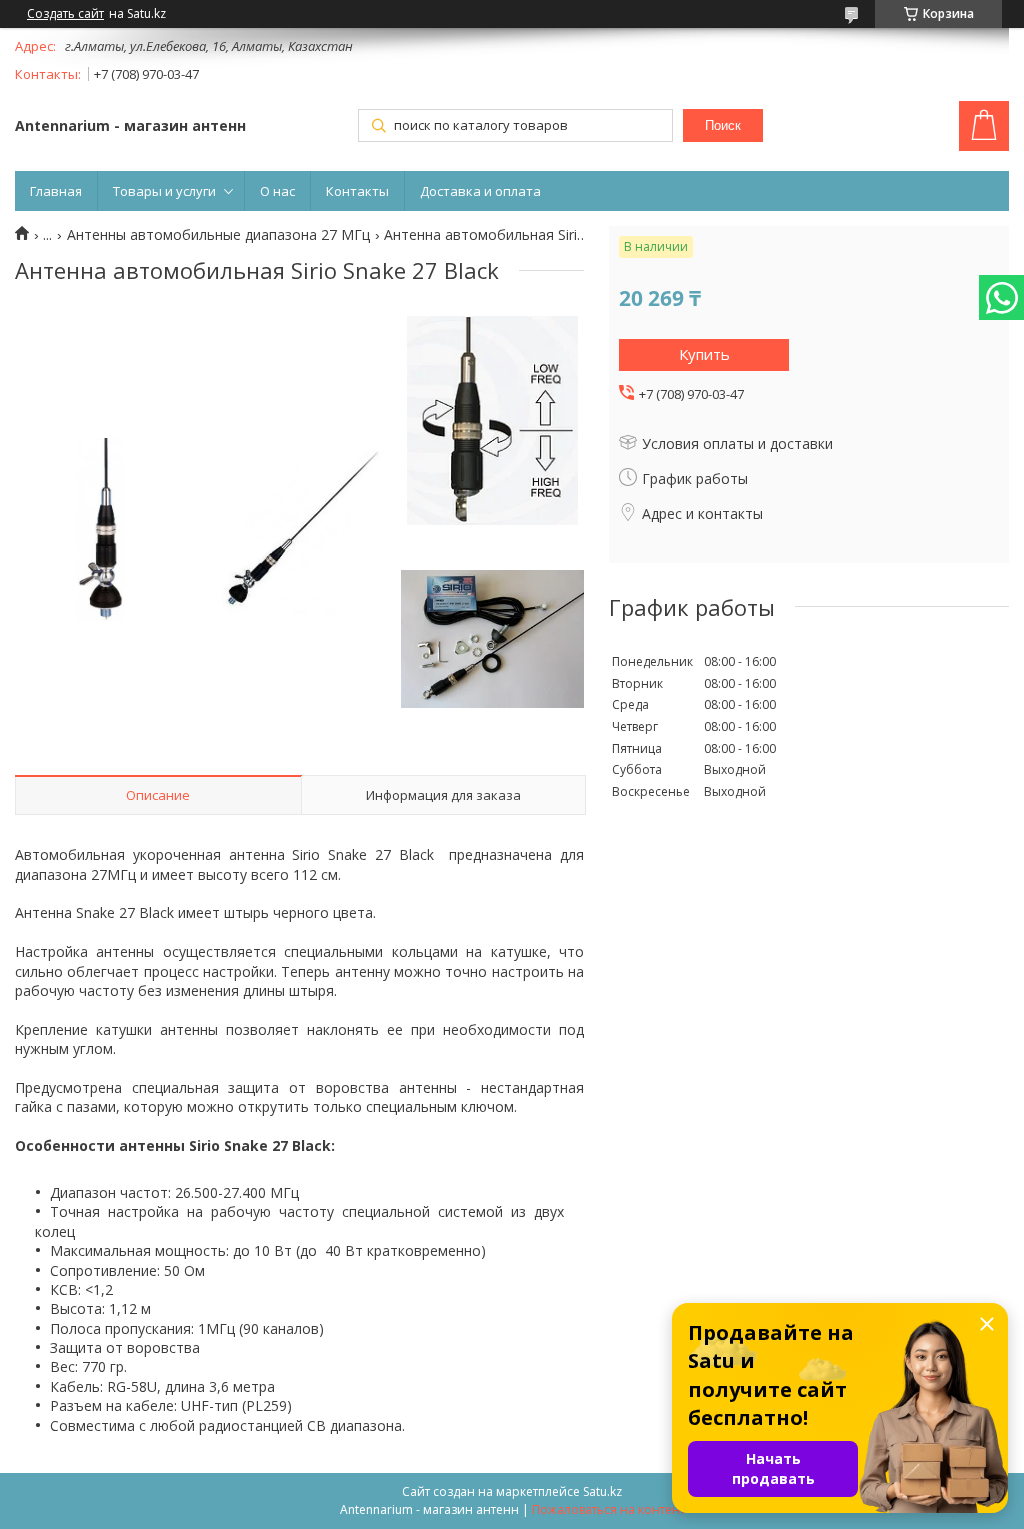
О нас (277, 191)
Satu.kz (602, 1491)
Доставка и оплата (480, 191)
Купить (704, 354)
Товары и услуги (164, 191)
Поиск (723, 125)
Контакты (357, 191)
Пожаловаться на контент (608, 1509)
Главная (56, 191)
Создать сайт (65, 14)
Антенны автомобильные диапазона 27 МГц (218, 235)
